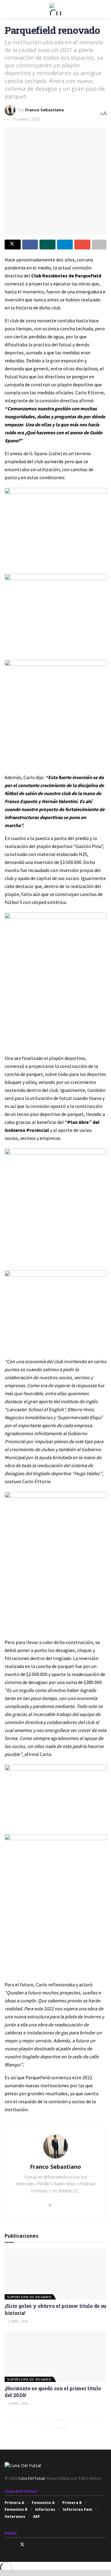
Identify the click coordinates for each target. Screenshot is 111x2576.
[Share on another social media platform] (99, 245)
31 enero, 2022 (26, 119)
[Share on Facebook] (30, 245)
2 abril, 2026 (18, 2321)
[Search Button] (104, 9)
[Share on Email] (82, 245)
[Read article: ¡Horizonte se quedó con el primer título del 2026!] (55, 2357)
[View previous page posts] (50, 2424)
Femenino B (16, 2509)
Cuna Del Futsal (32, 2478)
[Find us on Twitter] (22, 2544)
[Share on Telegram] (65, 245)
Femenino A (43, 2503)
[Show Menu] (7, 9)
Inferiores (45, 2509)
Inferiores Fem (78, 2509)
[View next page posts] (61, 2424)
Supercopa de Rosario (29, 2297)
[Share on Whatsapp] (47, 245)
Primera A (14, 2503)
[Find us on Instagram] (6, 2544)
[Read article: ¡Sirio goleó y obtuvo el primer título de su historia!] (55, 2274)
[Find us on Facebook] (14, 2544)
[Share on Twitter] (13, 245)
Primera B (72, 2503)
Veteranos (15, 2516)
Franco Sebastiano (45, 110)
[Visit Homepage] (55, 9)
